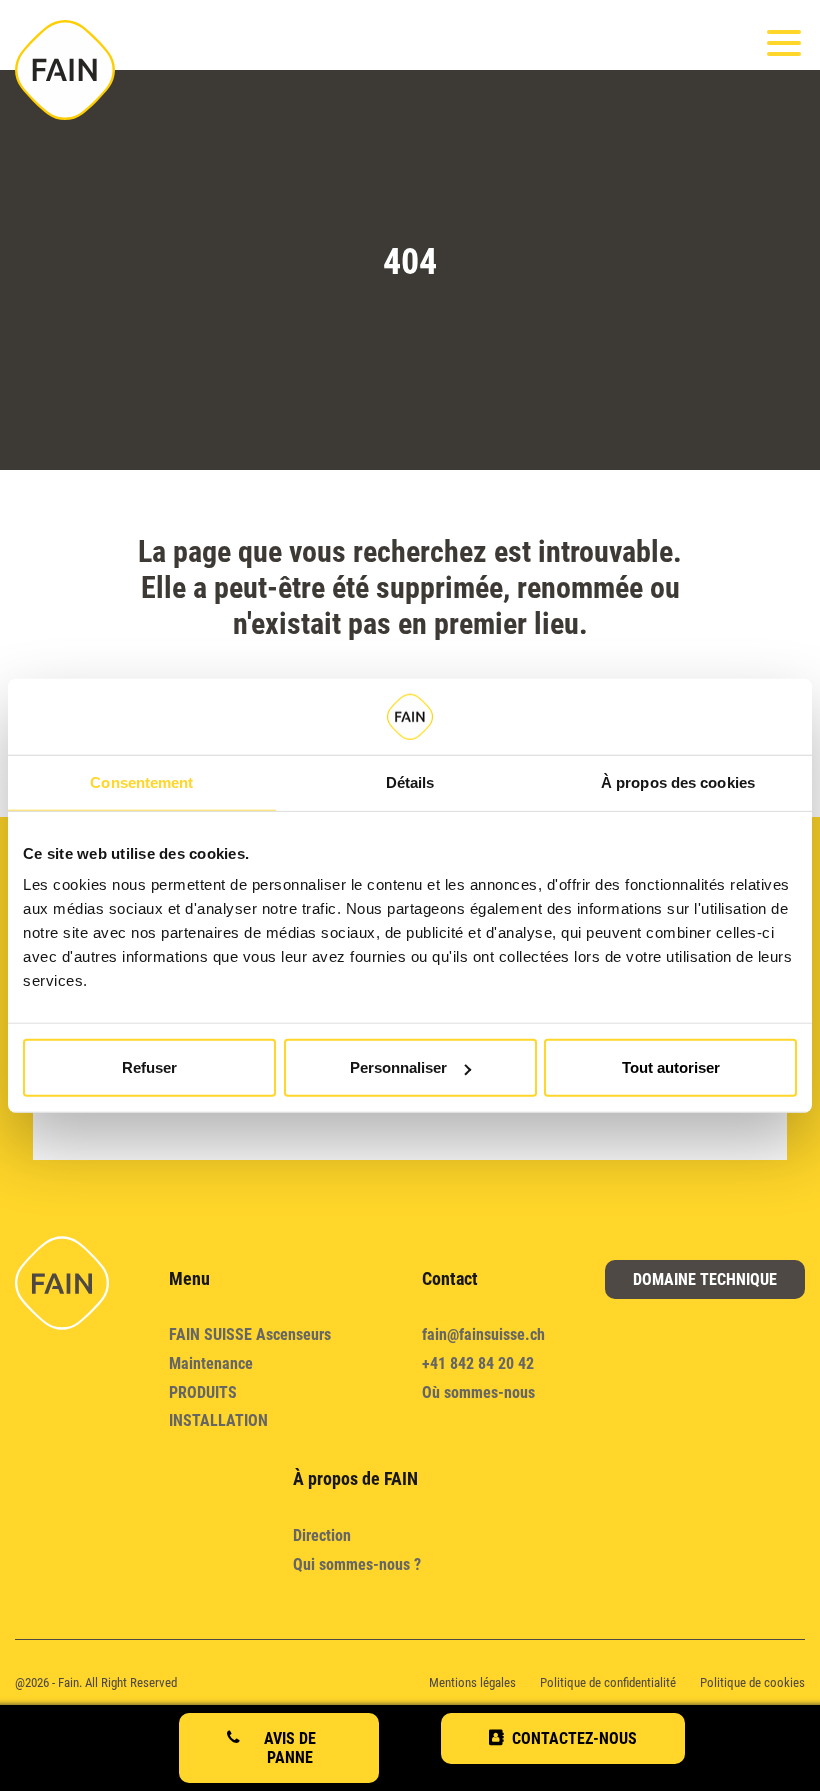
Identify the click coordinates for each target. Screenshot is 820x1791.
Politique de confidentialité (608, 1682)
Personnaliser (398, 1067)
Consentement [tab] (141, 781)
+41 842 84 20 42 (478, 1363)
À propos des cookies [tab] (678, 781)
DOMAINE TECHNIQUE (705, 1279)
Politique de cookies (752, 1682)
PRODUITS (203, 1392)
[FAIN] (65, 70)
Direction (322, 1535)
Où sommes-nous (478, 1392)
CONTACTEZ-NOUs (574, 1738)
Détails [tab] (410, 781)
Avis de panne (290, 1748)
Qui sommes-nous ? (357, 1564)
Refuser (149, 1067)
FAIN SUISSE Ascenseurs (250, 1334)
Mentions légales (472, 1682)
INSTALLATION (218, 1420)
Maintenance (211, 1363)
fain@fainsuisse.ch (483, 1334)
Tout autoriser (671, 1067)
